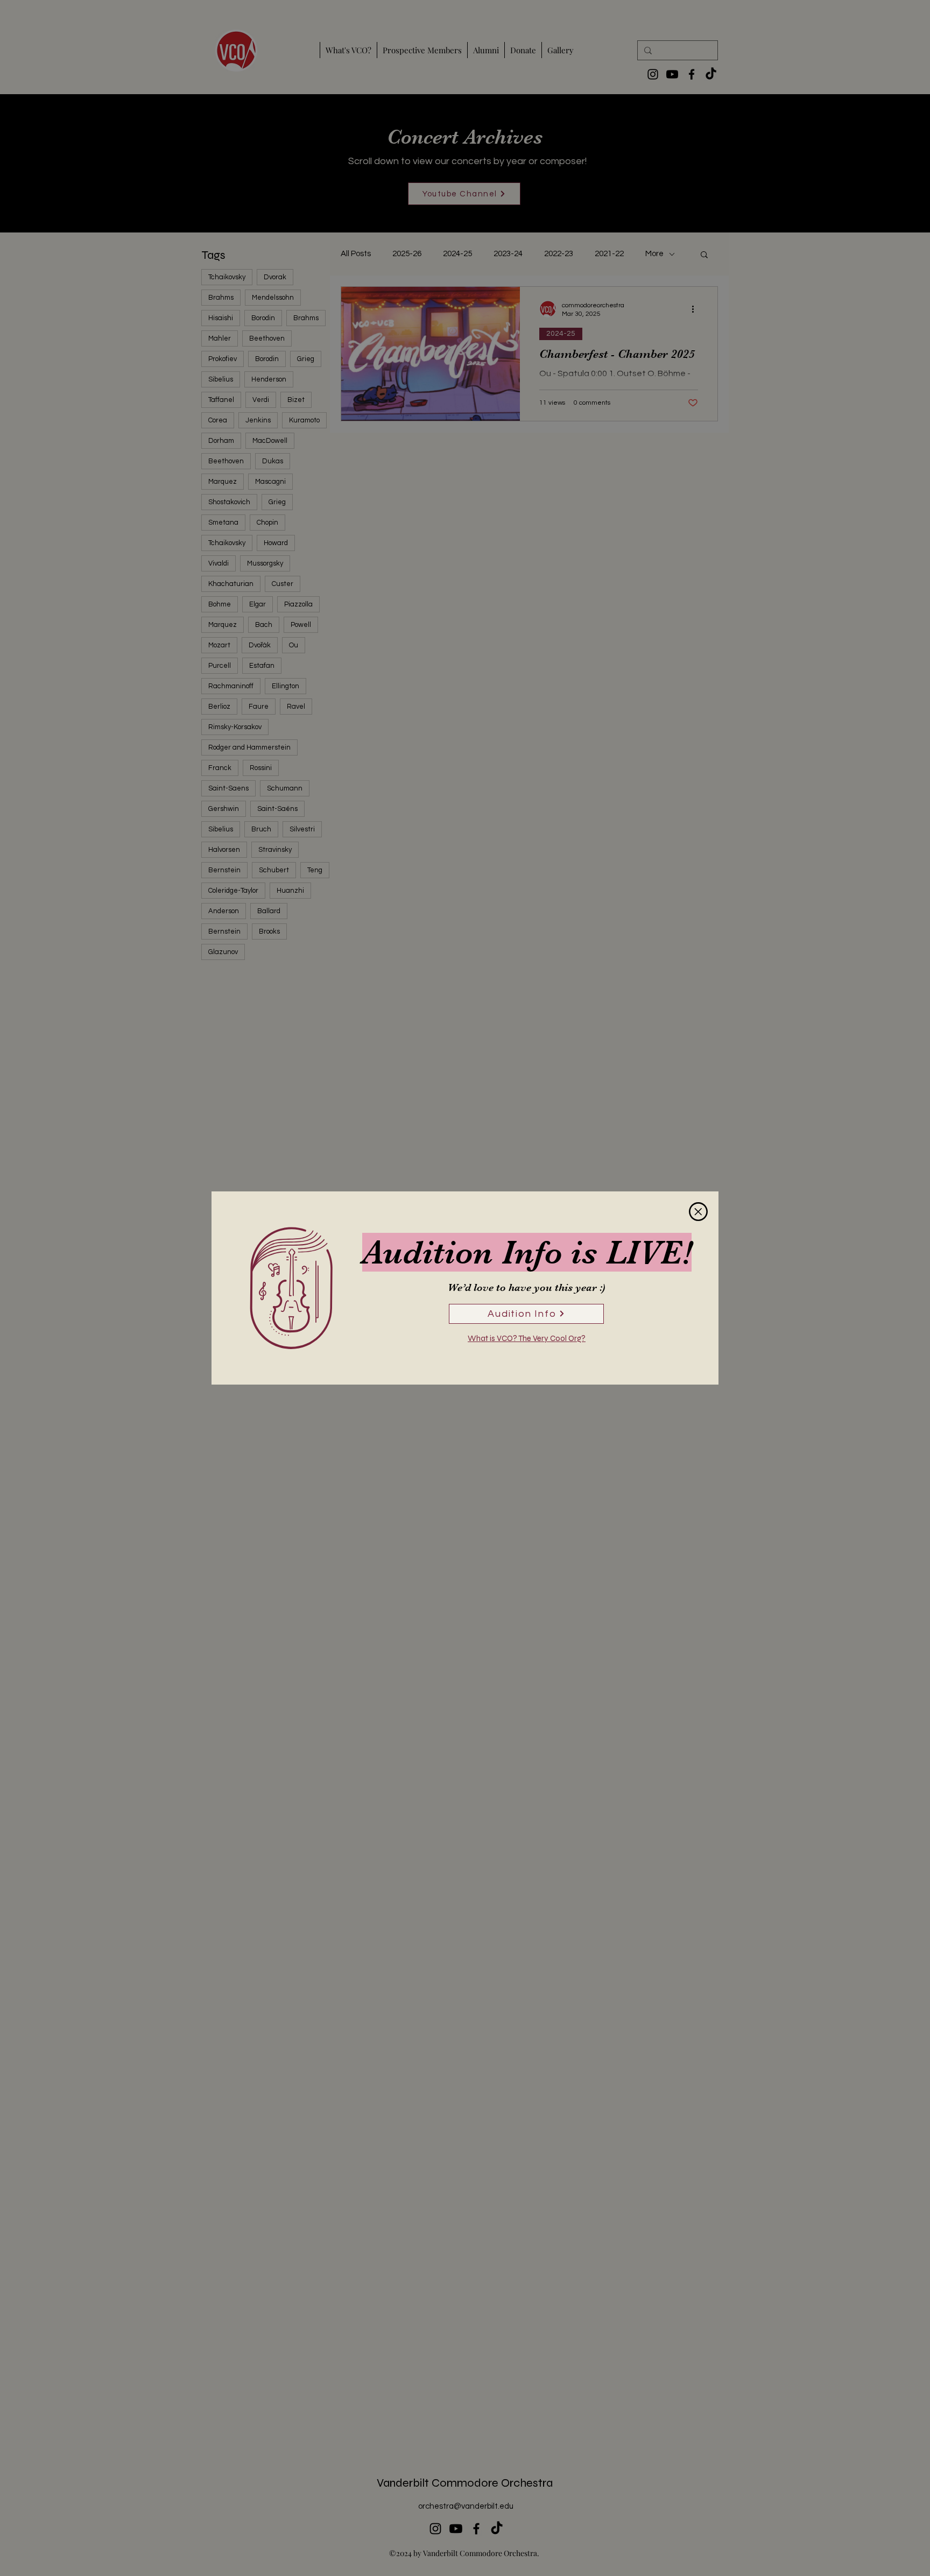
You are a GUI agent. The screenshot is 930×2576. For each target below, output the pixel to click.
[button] (698, 1212)
